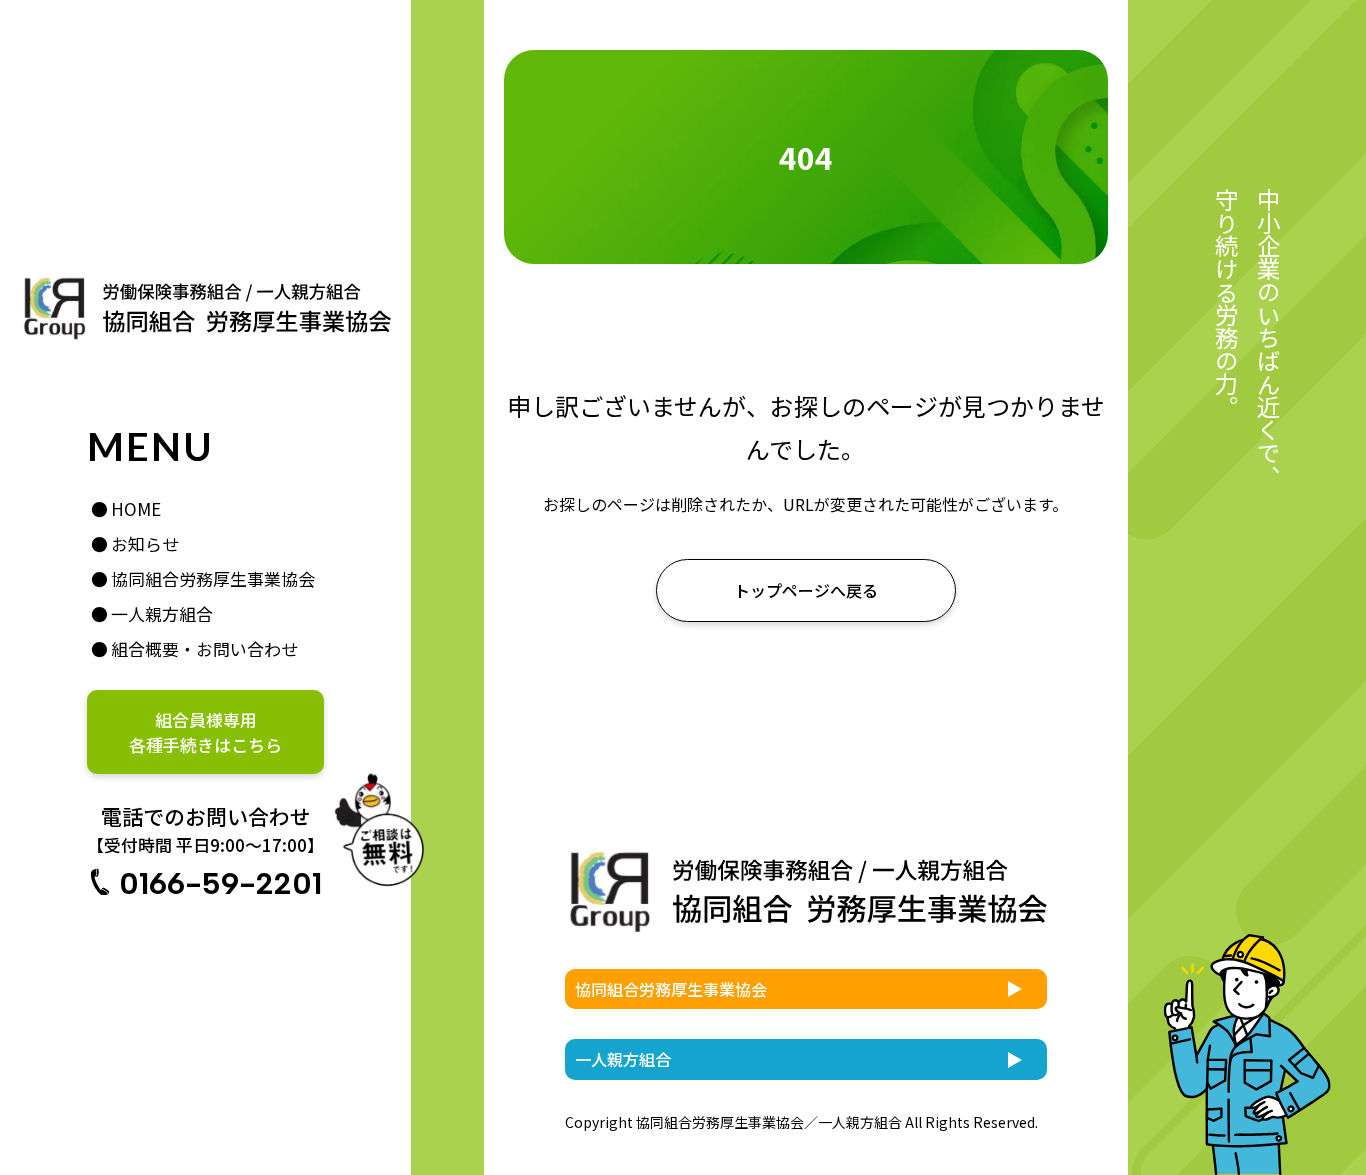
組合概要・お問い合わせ (204, 648)
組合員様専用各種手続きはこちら (205, 732)
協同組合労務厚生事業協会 (213, 578)
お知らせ (145, 543)
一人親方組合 (162, 613)
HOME (136, 508)
